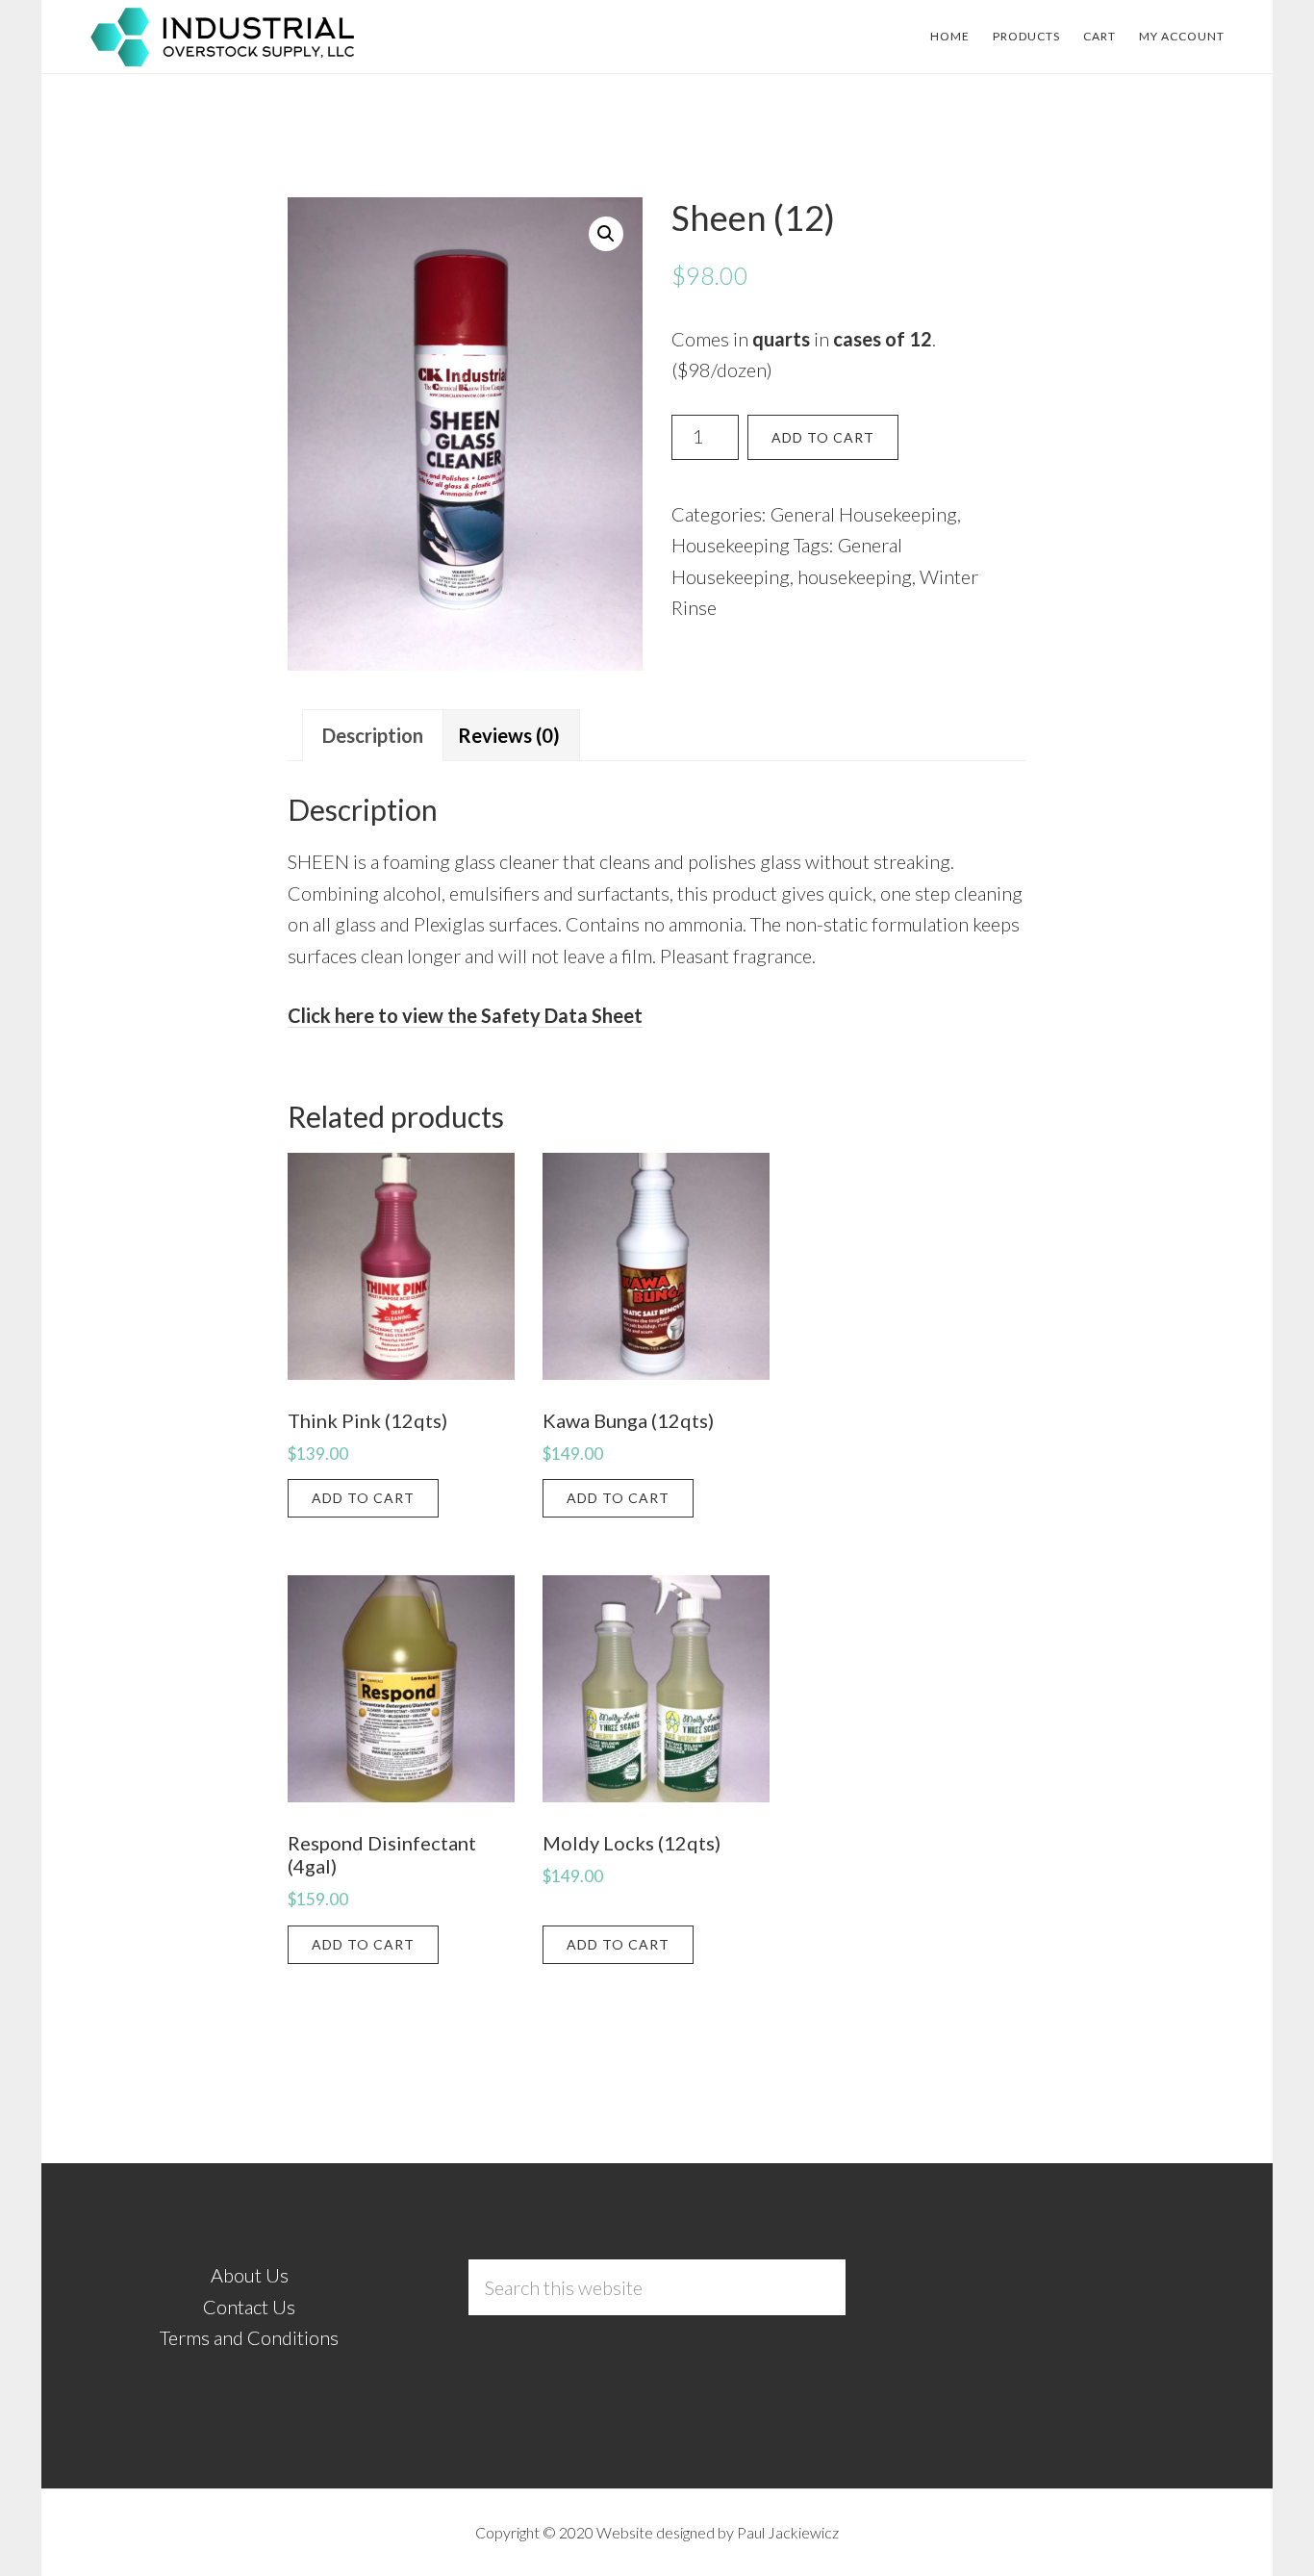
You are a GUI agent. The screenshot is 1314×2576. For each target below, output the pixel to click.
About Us (250, 2275)
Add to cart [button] (363, 1498)
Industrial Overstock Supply (224, 37)
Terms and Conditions (249, 2337)
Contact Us (249, 2307)
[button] (606, 234)
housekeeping (855, 576)
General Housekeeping (864, 514)
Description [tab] (373, 735)
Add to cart (823, 437)
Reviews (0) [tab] (509, 735)
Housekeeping (731, 545)
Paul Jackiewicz (788, 2532)
